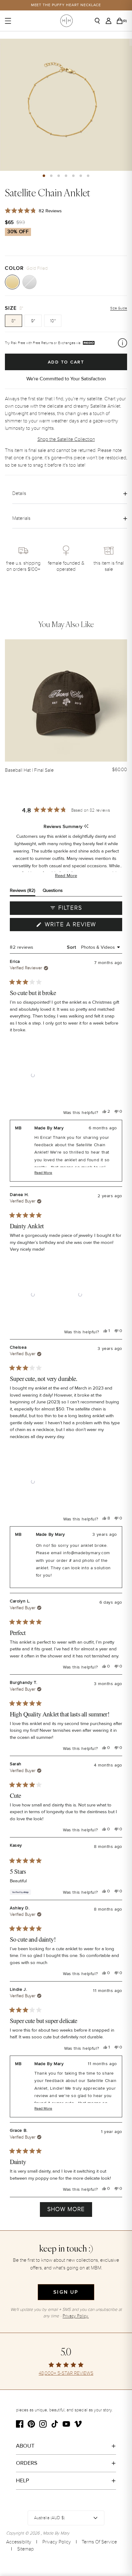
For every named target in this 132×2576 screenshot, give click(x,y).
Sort (72, 947)
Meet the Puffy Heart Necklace (66, 5)
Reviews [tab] (23, 892)
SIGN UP (66, 2292)
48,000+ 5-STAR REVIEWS (66, 2373)
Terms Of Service (99, 2542)
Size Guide (119, 308)
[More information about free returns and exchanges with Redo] (122, 343)
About (25, 2446)
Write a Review (83, 926)
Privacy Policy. (76, 2316)
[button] (44, 176)
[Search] (99, 21)
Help (23, 2480)
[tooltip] (86, 827)
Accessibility (19, 2542)
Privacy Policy (57, 2542)
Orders (27, 2463)
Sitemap (25, 2549)
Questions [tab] (53, 892)
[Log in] (110, 21)
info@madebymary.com (86, 1553)
